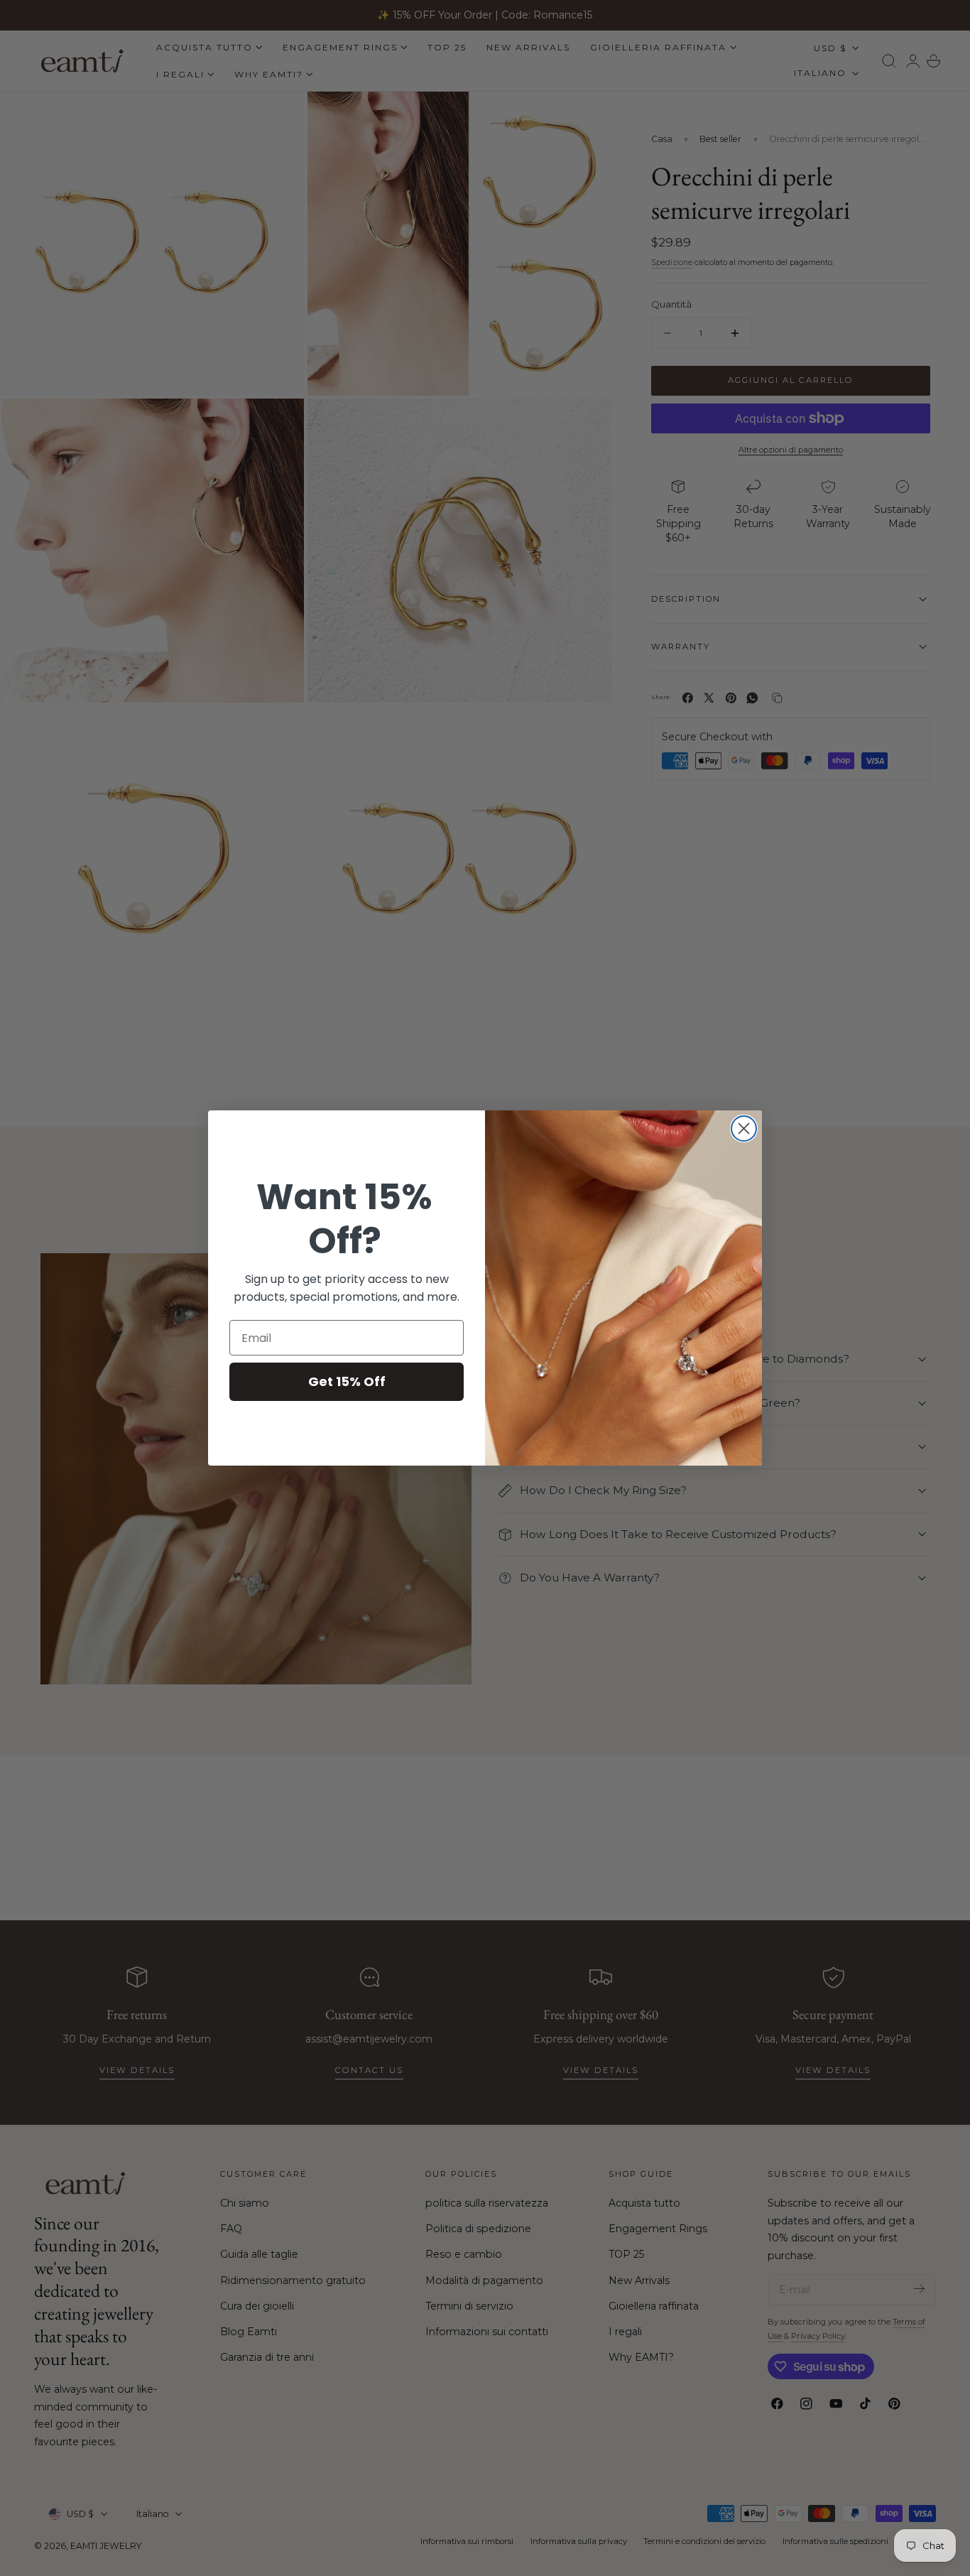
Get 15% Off (347, 1381)
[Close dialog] (744, 1129)
